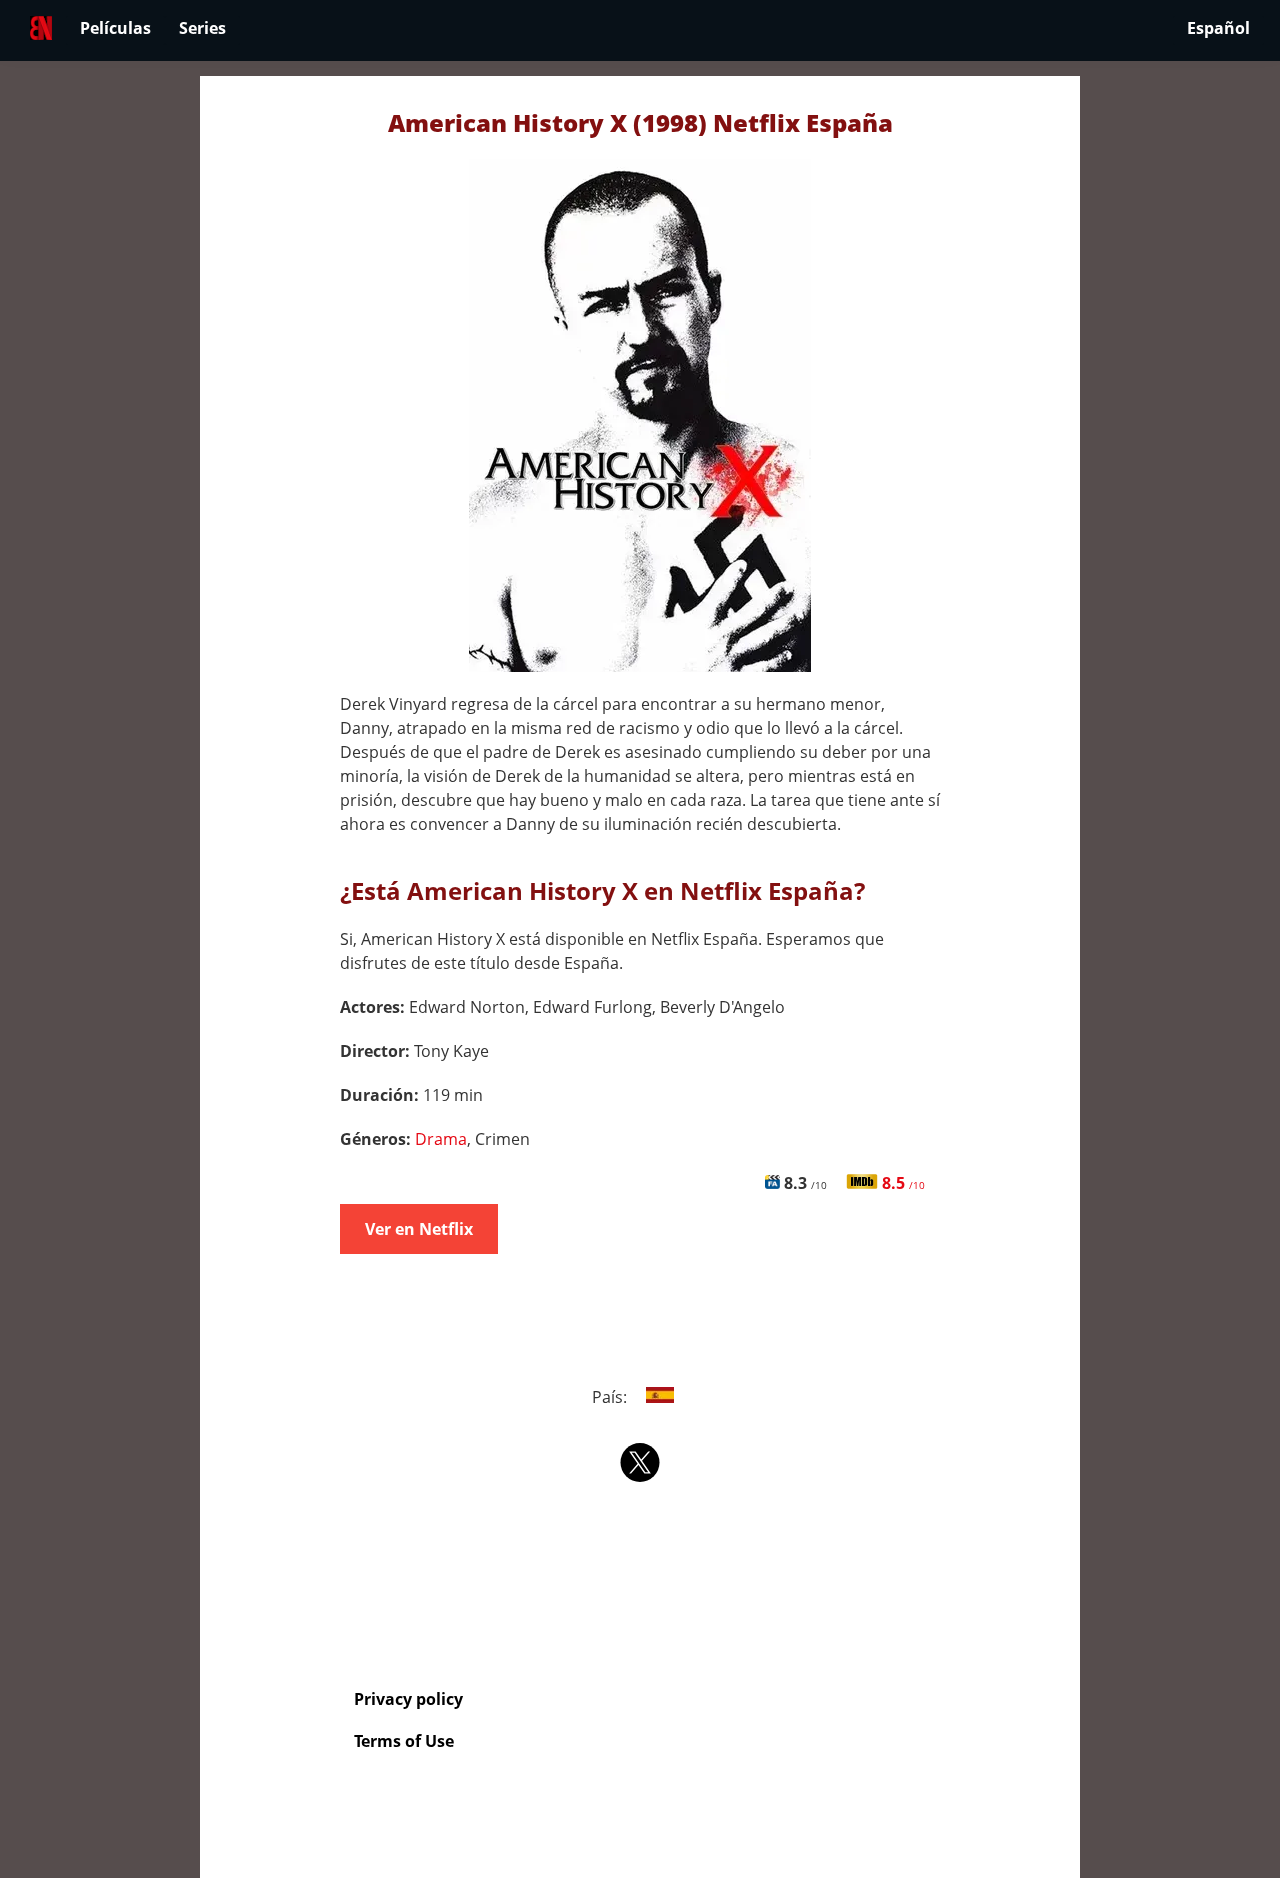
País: (611, 1397)
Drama (441, 1139)
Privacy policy (408, 1699)
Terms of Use (404, 1741)
